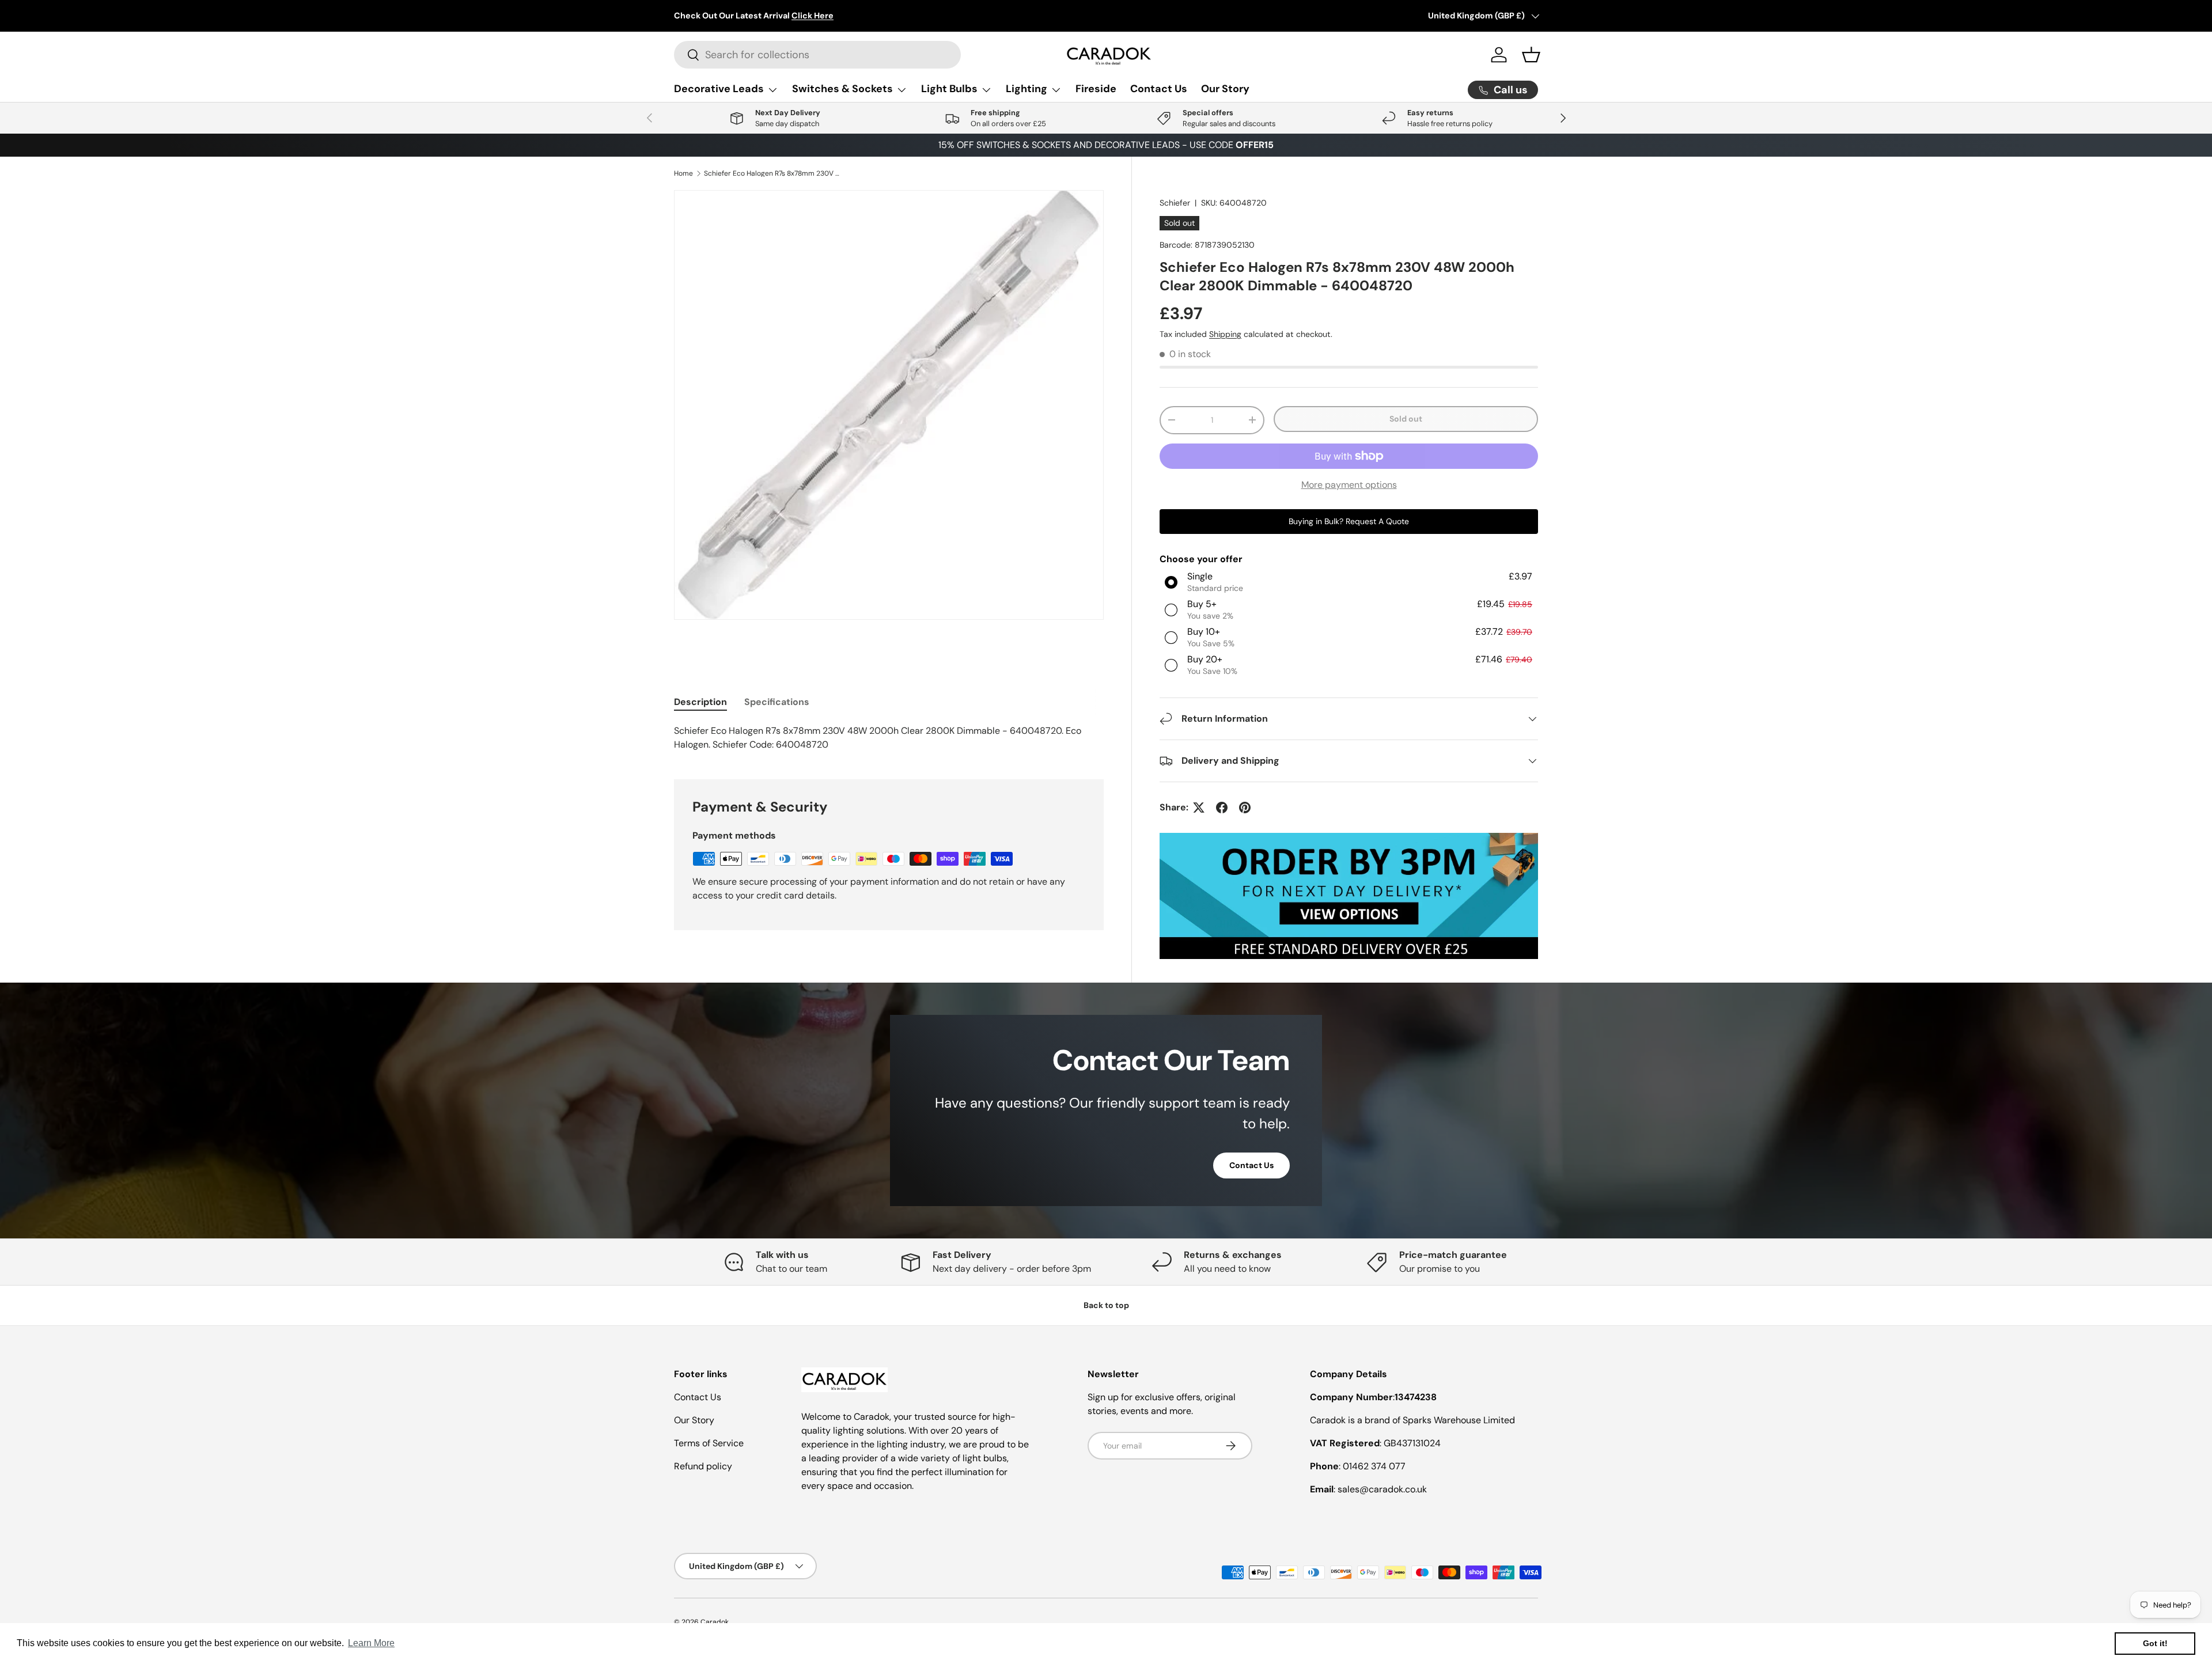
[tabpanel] (889, 738)
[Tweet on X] (1199, 808)
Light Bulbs (949, 89)
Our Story (1225, 89)
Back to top (1106, 1305)
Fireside (1096, 89)
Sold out (1406, 419)
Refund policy (703, 1466)
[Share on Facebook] (1222, 808)
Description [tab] (700, 702)
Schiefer (1175, 203)
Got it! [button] (2155, 1643)
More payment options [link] (1349, 485)
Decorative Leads (719, 89)
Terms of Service (709, 1443)
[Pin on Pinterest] (1245, 808)
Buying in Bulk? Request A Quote (1349, 521)
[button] (1531, 55)
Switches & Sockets (842, 89)
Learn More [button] (371, 1643)
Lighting (1027, 89)
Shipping (1225, 334)
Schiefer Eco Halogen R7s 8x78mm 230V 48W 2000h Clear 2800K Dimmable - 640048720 (773, 173)
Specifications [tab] (777, 702)
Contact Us (1159, 89)
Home (683, 173)
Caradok (715, 1622)
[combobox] (817, 55)
